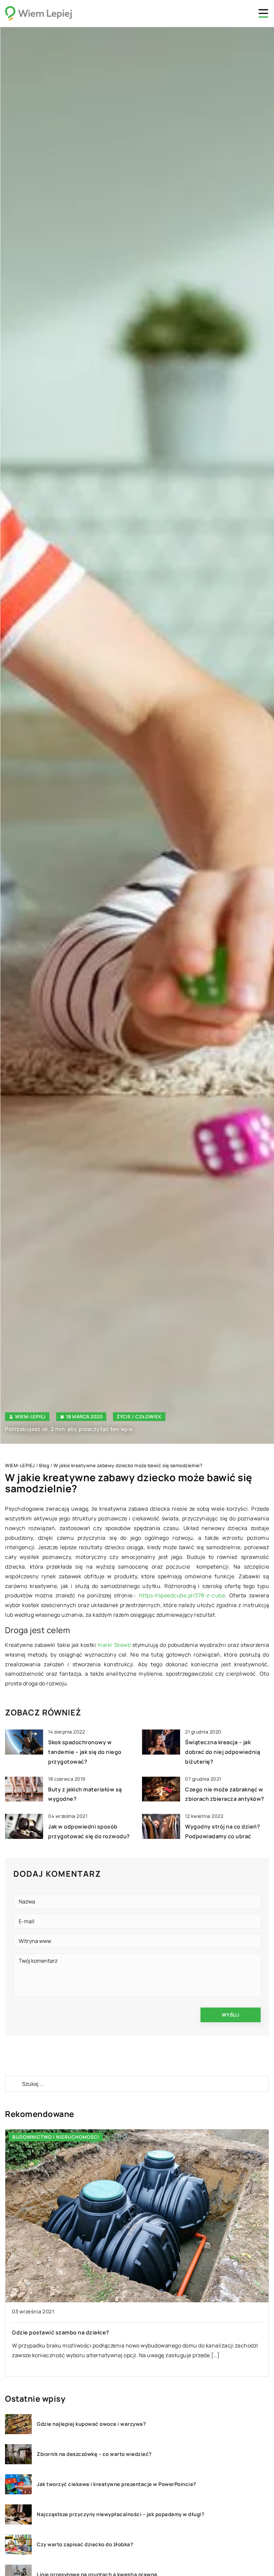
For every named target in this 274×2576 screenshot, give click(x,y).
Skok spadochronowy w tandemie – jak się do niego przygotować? (85, 1752)
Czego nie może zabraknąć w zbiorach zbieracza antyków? (91, 2332)
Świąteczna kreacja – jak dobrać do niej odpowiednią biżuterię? (223, 1752)
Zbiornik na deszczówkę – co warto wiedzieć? (94, 2454)
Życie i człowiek (139, 1416)
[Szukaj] (13, 2084)
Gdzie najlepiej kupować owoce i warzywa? (91, 2424)
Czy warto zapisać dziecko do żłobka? (85, 2545)
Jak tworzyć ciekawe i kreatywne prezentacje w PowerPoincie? (116, 2484)
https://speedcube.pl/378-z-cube (182, 1595)
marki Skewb (114, 1645)
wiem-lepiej (30, 1417)
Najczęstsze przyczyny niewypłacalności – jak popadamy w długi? (120, 2514)
